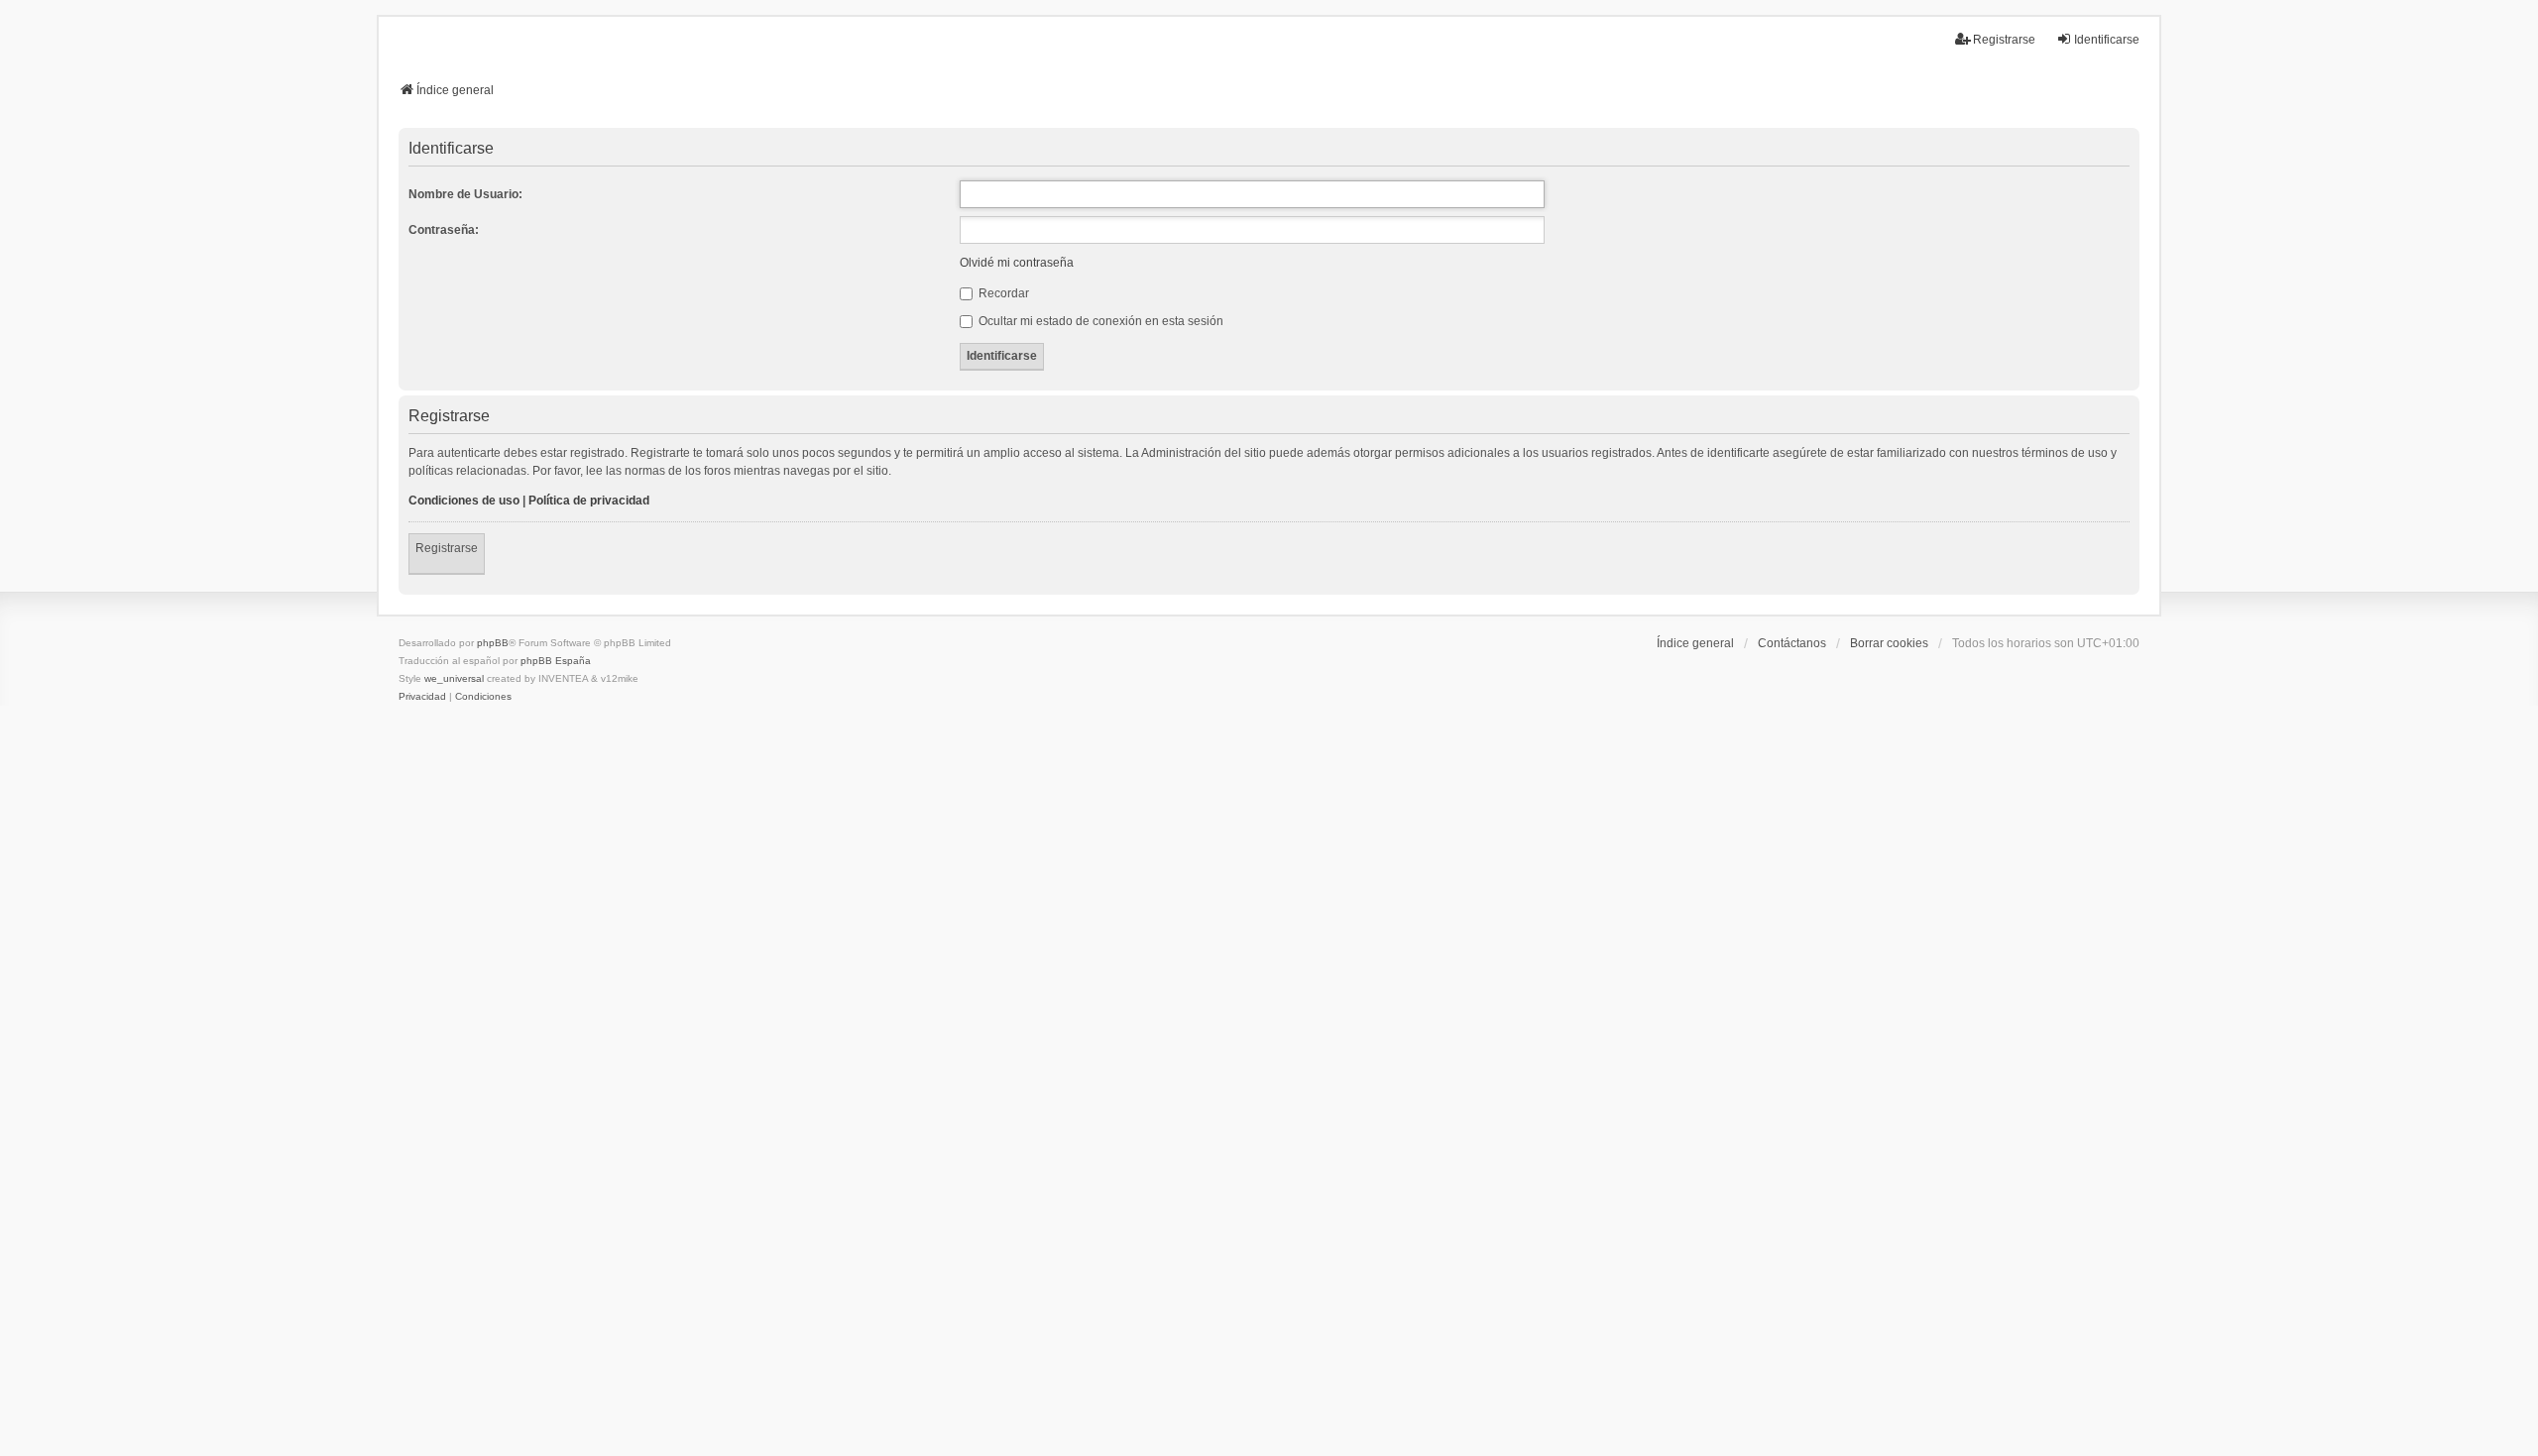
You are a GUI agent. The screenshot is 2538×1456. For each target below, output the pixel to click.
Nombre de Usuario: (465, 194)
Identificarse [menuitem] (2107, 40)
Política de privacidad (589, 501)
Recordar (1002, 293)
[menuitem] (422, 697)
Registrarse (447, 548)
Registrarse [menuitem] (2004, 40)
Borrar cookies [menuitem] (1889, 643)
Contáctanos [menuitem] (1792, 643)
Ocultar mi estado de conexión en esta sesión (1099, 321)
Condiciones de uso (464, 501)
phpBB (493, 643)
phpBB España (556, 661)
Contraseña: (444, 230)
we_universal (454, 678)
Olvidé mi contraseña (1017, 263)
